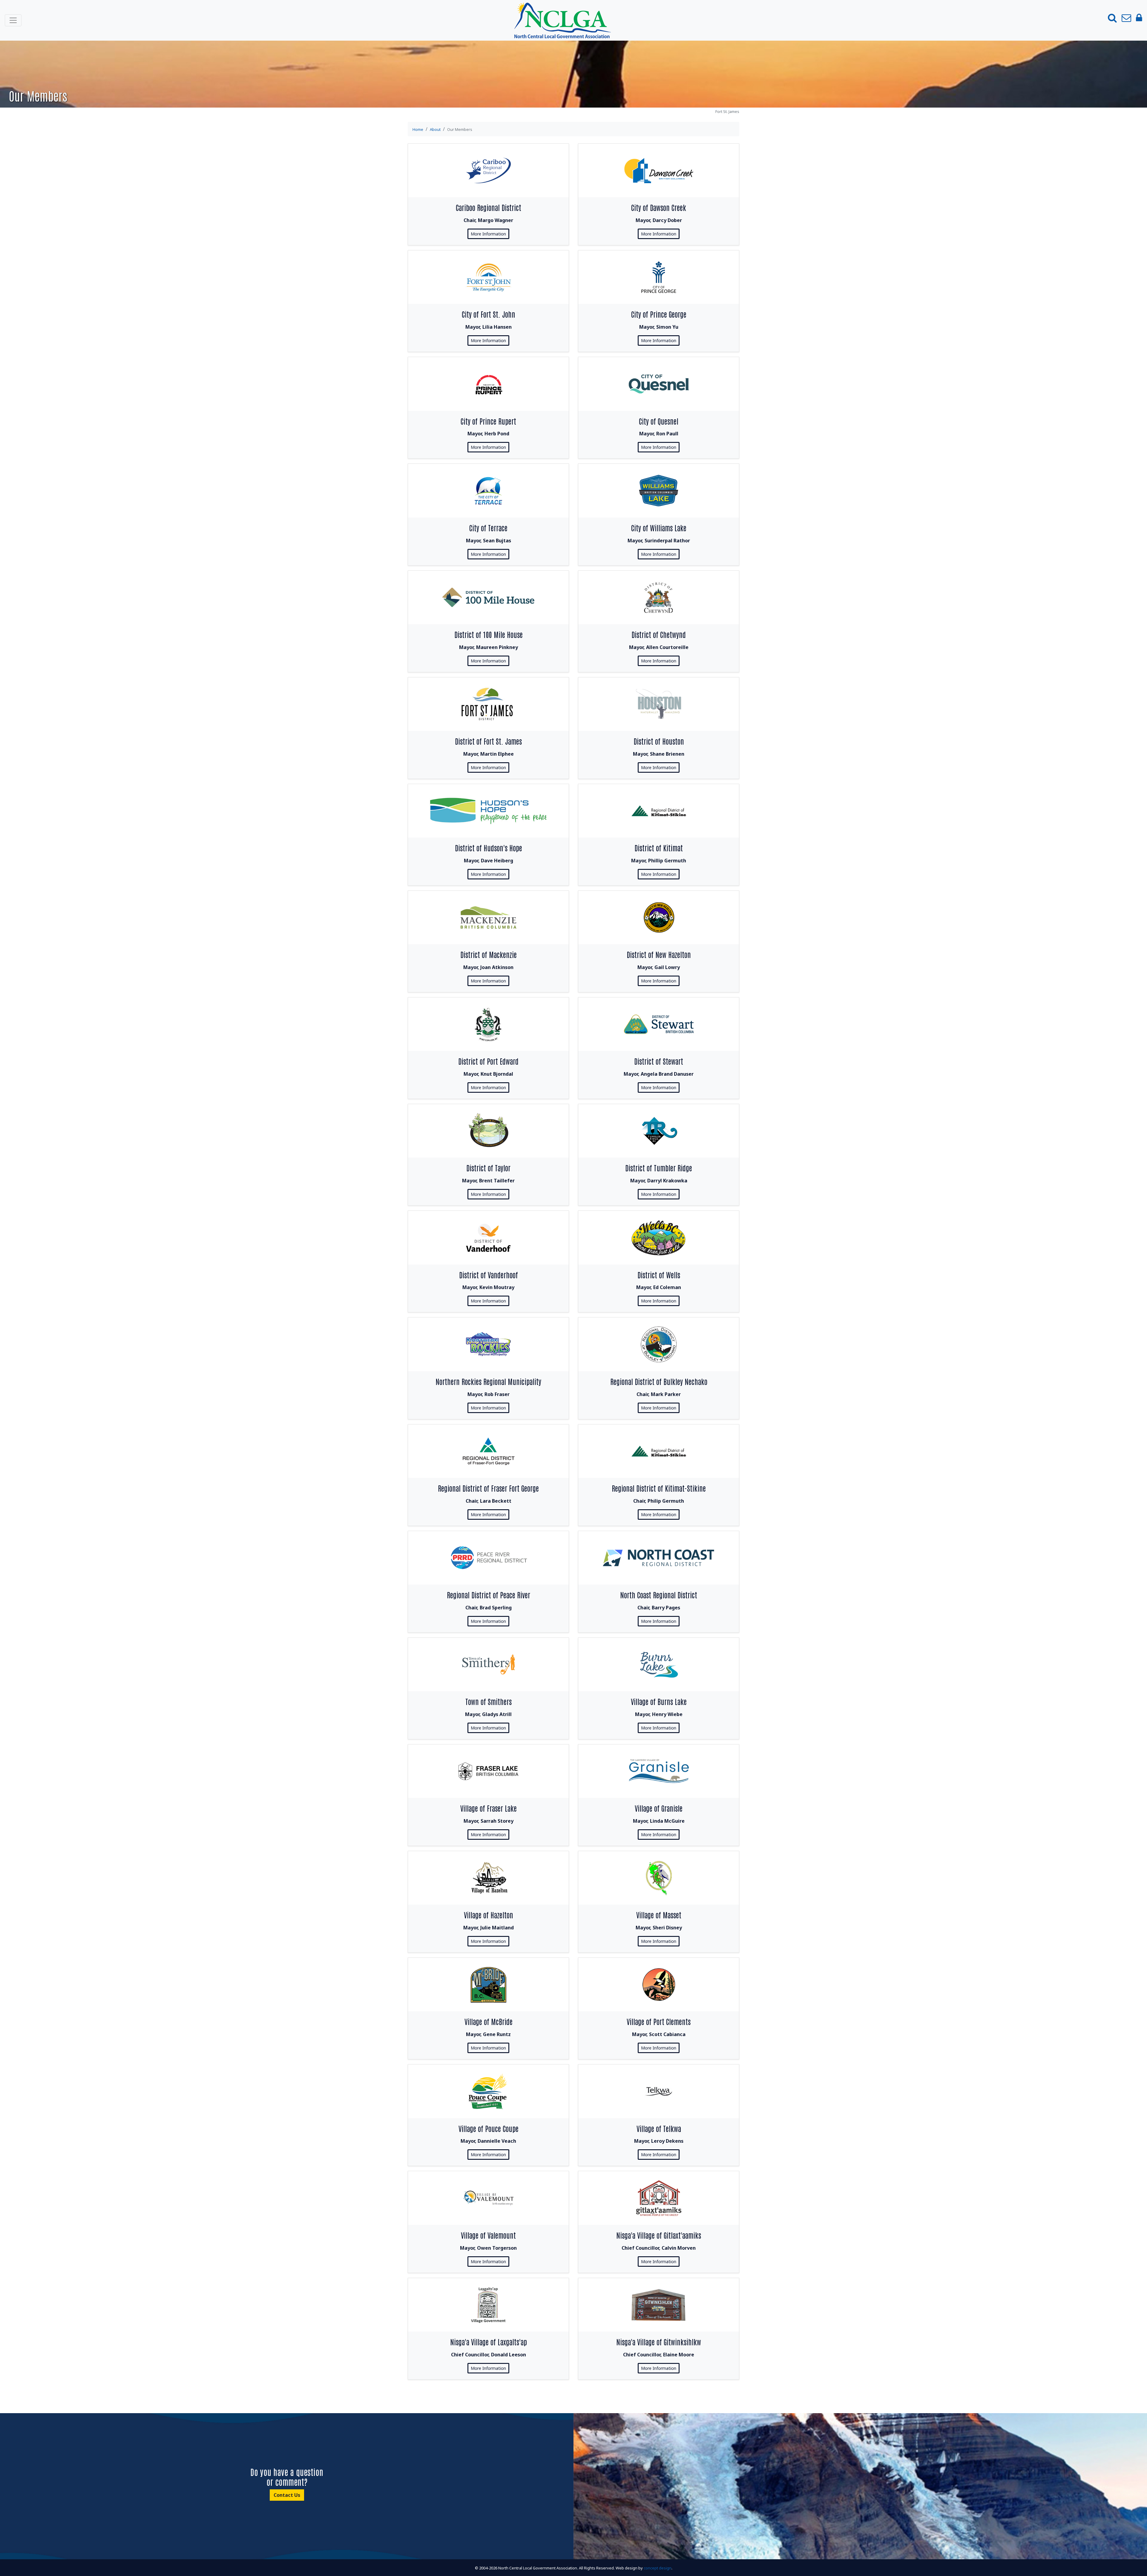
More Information (488, 234)
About (435, 129)
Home (418, 129)
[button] (1112, 18)
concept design (658, 2568)
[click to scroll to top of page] (1136, 2564)
